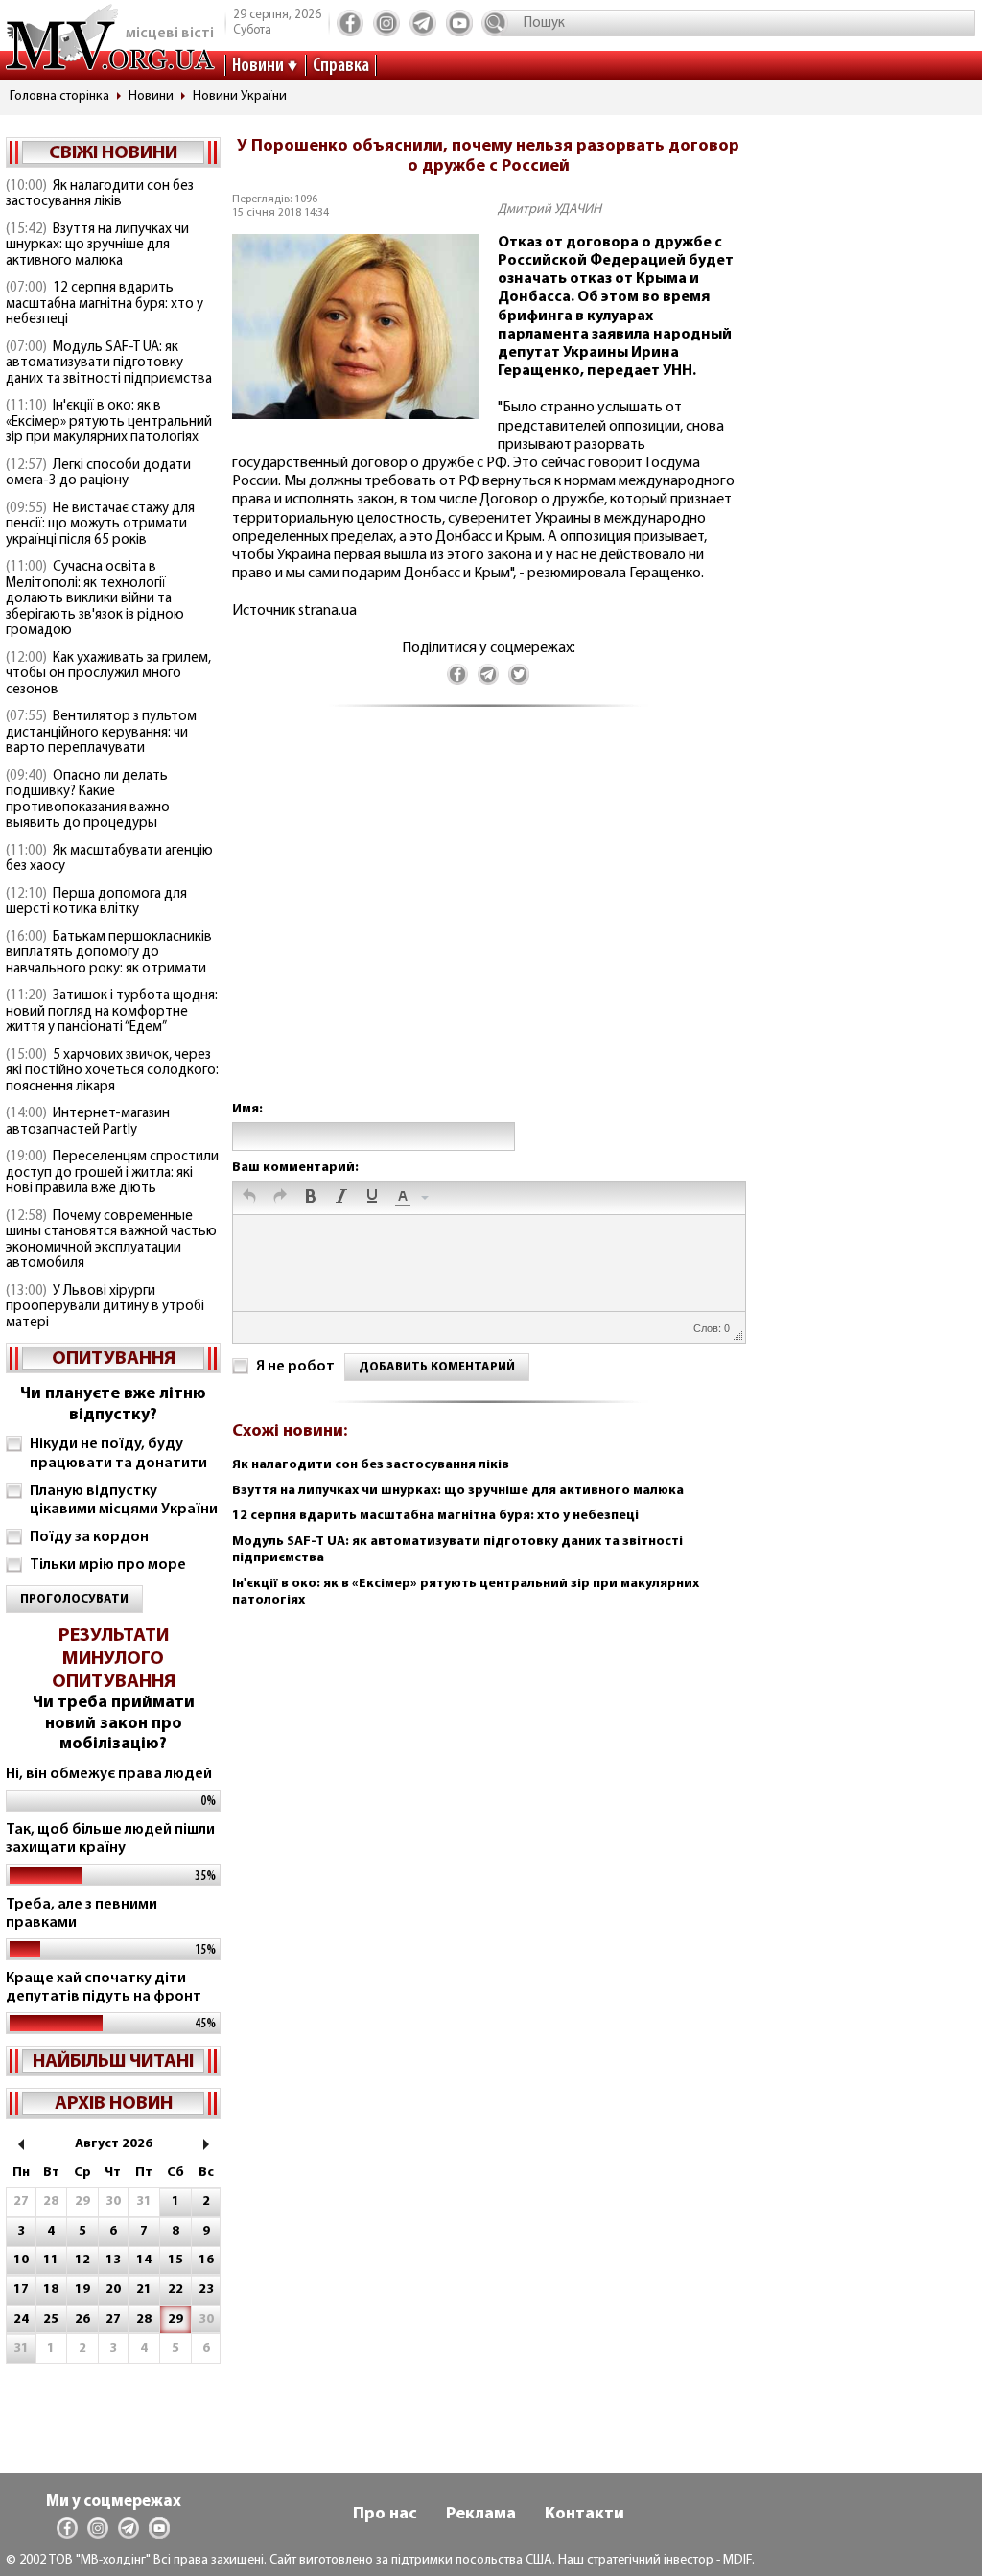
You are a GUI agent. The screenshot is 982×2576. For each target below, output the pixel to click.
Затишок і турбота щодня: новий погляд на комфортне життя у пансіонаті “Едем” (112, 1012)
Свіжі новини (113, 153)
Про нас (385, 2515)
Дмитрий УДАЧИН (549, 210)
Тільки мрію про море (108, 1565)
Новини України (240, 96)
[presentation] (249, 1198)
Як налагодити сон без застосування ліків (100, 195)
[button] (249, 1198)
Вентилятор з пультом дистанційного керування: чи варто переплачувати (101, 733)
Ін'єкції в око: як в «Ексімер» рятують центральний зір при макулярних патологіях (109, 422)
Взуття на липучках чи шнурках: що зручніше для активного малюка (97, 246)
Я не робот (295, 1367)
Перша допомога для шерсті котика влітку (96, 902)
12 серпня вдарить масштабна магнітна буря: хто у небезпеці (105, 304)
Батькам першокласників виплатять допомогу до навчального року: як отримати (109, 953)
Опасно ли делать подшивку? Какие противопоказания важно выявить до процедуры (88, 800)
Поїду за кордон (89, 1537)
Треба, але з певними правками (82, 1914)
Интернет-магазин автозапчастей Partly (88, 1122)
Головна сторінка (59, 96)
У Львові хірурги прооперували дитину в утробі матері (105, 1307)
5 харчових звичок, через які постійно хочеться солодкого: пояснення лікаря (112, 1071)
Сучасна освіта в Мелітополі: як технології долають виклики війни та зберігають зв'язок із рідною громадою (95, 599)
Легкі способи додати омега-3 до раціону (98, 474)
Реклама (481, 2515)
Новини (258, 66)
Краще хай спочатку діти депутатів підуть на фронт (104, 1988)
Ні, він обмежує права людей (109, 1774)
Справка (341, 66)
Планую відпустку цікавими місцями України (124, 1500)
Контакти (585, 2515)
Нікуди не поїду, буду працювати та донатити (118, 1453)
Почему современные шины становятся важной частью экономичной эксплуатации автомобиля (111, 1241)
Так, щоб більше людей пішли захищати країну (110, 1839)
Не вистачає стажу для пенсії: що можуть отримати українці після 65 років (100, 525)
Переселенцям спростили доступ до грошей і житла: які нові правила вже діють (112, 1173)
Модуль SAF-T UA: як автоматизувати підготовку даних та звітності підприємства (109, 363)
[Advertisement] (488, 923)
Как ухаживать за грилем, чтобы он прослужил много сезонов (108, 674)
